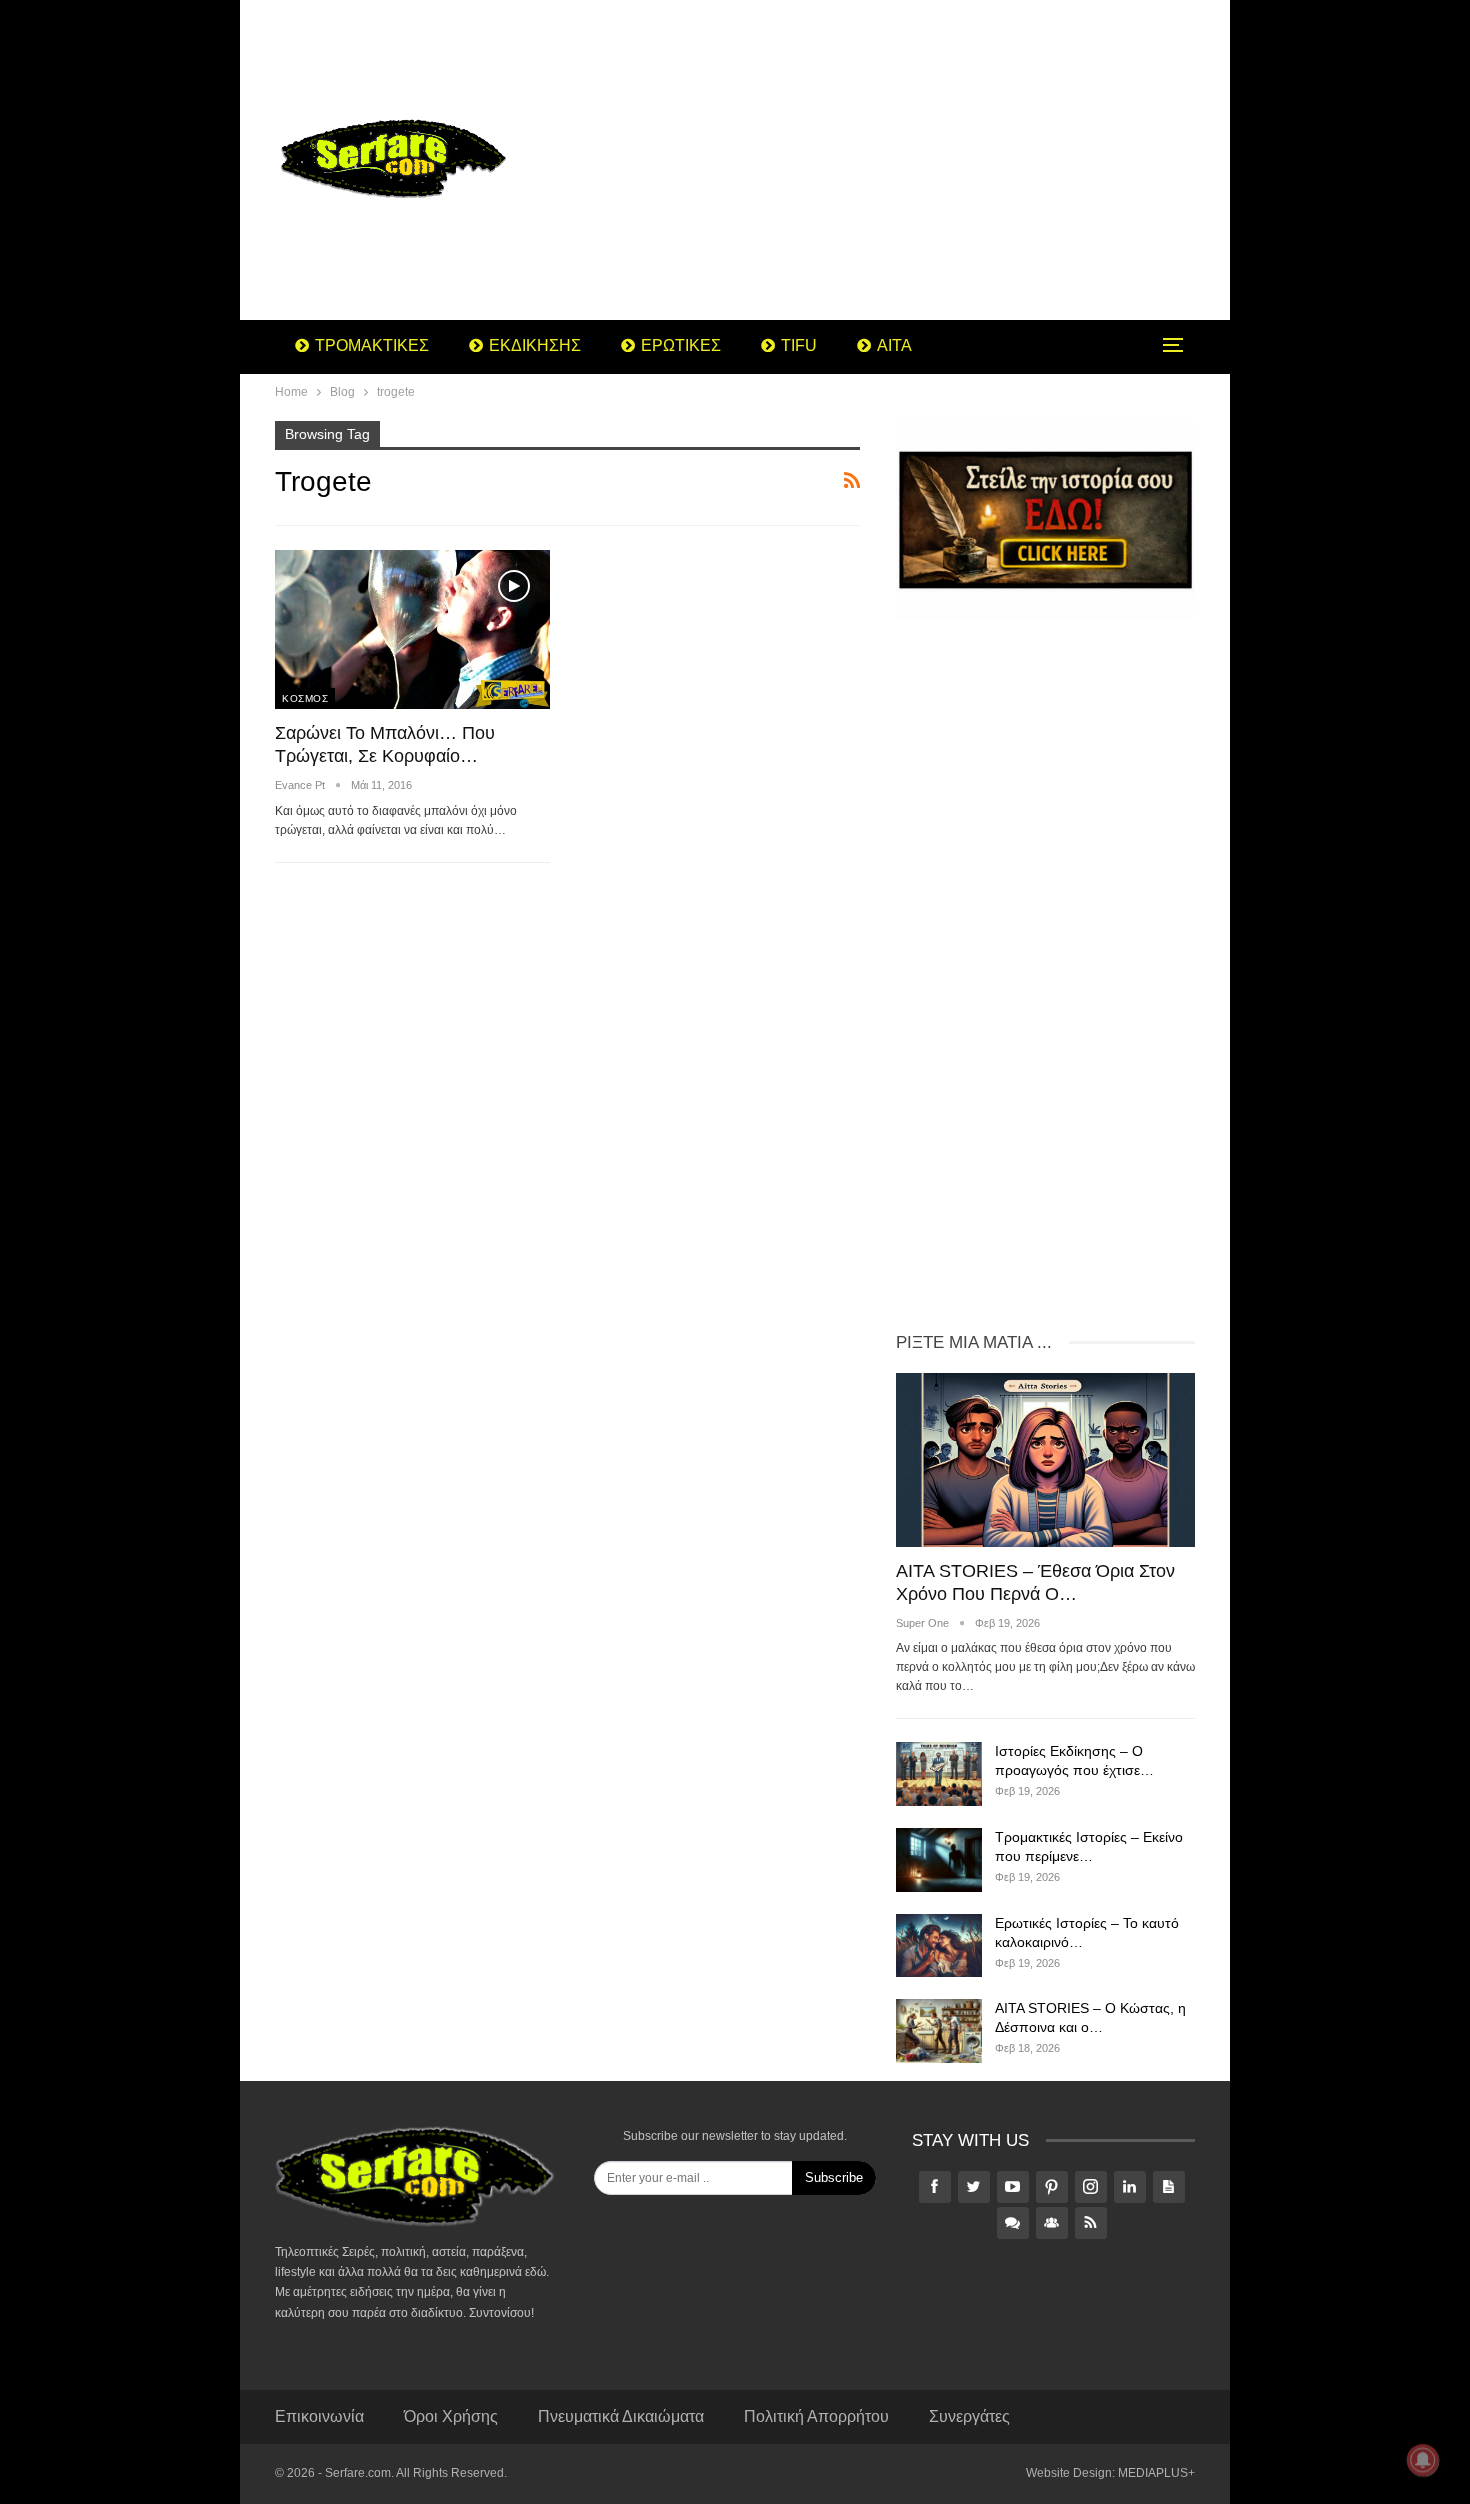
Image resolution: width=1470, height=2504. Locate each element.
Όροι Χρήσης (451, 2416)
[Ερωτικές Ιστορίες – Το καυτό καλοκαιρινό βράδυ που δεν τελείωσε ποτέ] (939, 1946)
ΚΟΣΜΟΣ (305, 698)
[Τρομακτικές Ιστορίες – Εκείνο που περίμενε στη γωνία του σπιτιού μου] (939, 1860)
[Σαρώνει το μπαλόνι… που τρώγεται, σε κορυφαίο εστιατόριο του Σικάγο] (412, 629)
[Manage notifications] (1423, 2460)
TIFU (799, 345)
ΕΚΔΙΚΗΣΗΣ (535, 345)
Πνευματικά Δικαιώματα (621, 2416)
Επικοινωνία (319, 2416)
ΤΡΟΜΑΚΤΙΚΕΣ (372, 345)
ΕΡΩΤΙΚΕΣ (681, 345)
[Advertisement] (894, 160)
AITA (894, 345)
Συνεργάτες (969, 2416)
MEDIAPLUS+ (1156, 2473)
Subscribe (834, 2177)
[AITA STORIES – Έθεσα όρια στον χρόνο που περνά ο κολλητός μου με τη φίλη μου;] (1045, 1459)
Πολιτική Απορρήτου (816, 2416)
